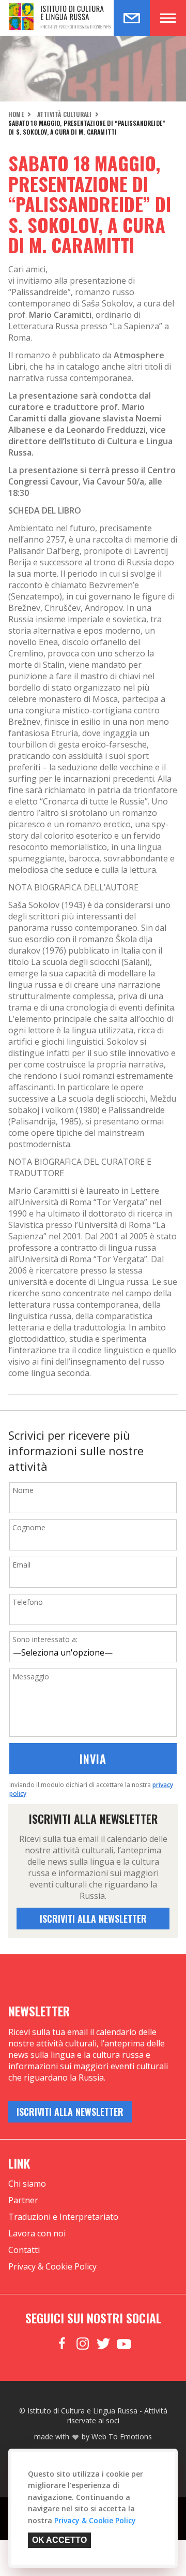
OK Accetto (59, 2540)
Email (21, 1565)
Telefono (28, 1602)
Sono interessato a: (45, 1639)
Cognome (29, 1527)
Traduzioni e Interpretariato (63, 2217)
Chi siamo (27, 2184)
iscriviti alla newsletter (93, 1919)
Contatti (24, 2250)
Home (16, 114)
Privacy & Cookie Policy (52, 2266)
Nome (23, 1490)
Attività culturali (65, 114)
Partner (23, 2200)
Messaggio (31, 1677)
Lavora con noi (37, 2233)
